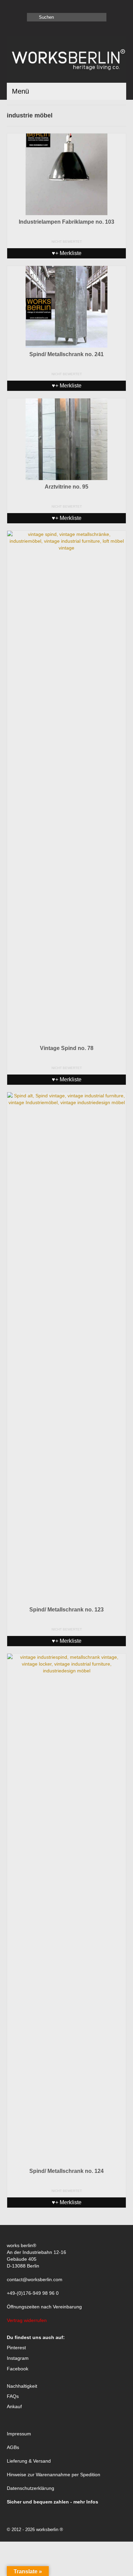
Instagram (18, 2358)
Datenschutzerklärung (31, 2488)
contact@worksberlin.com (35, 2279)
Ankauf (14, 2406)
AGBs (13, 2447)
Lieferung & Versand (29, 2461)
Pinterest (16, 2348)
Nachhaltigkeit (22, 2386)
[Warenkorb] (23, 6)
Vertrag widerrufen (27, 2320)
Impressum (19, 2434)
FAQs (13, 2396)
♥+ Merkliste (67, 253)
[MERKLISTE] (12, 6)
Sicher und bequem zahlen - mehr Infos (53, 2502)
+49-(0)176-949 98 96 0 (33, 2293)
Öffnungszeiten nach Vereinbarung (44, 2307)
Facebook (18, 2369)
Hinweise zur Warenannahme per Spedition (54, 2475)
